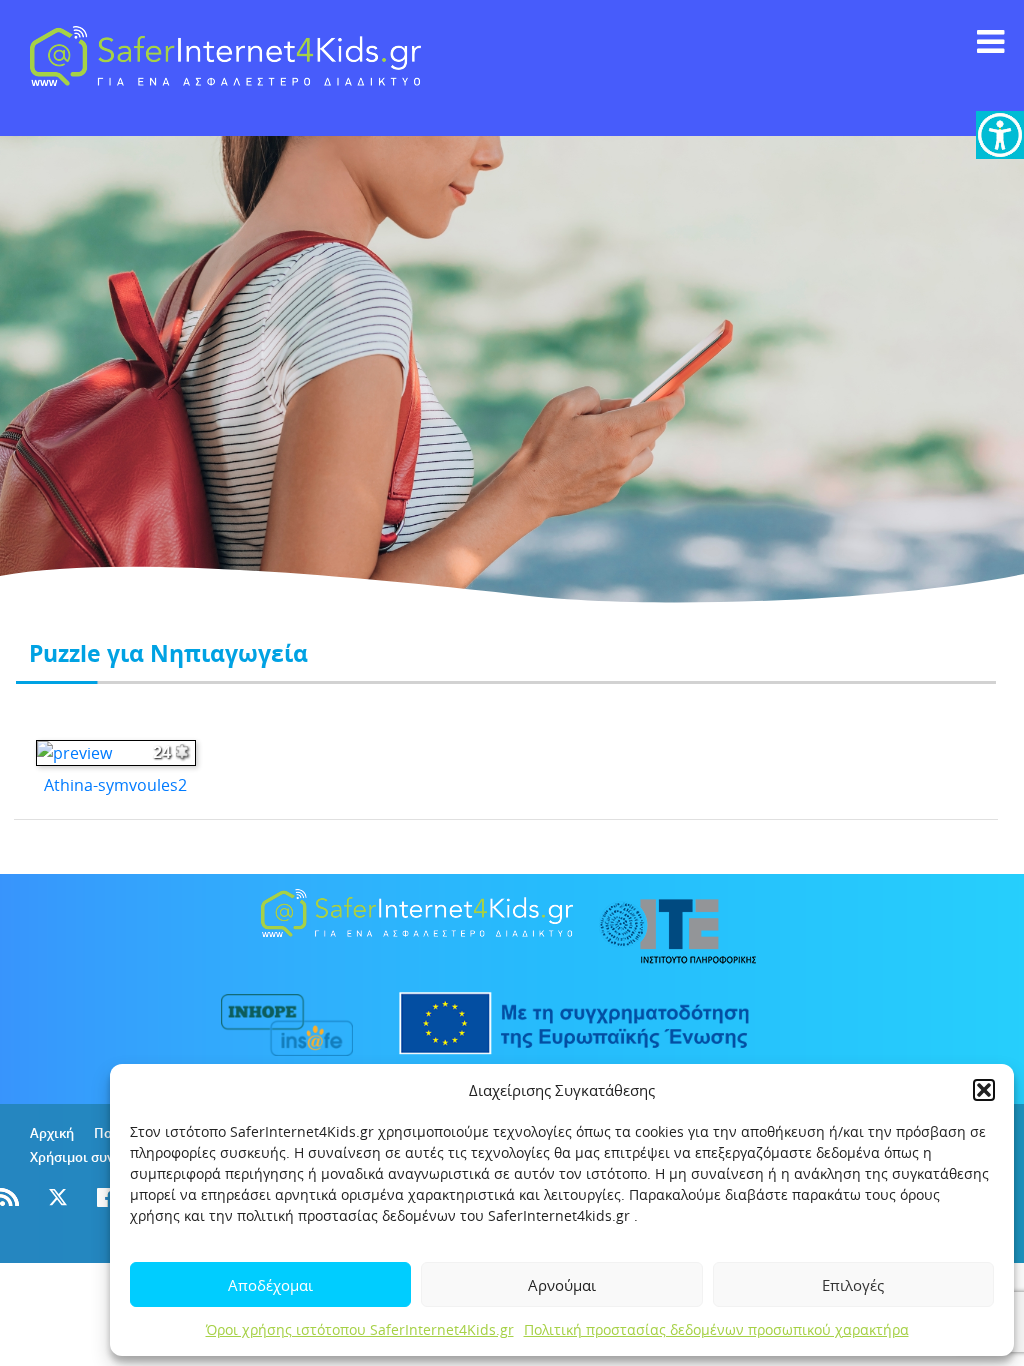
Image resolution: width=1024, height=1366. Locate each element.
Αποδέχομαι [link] (270, 1285)
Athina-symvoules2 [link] (115, 785)
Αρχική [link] (52, 1133)
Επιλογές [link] (853, 1285)
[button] (984, 1090)
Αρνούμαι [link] (562, 1285)
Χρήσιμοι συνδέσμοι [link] (94, 1157)
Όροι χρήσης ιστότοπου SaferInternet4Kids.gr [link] (360, 1329)
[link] (1000, 135)
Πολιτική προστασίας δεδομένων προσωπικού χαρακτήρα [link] (716, 1329)
